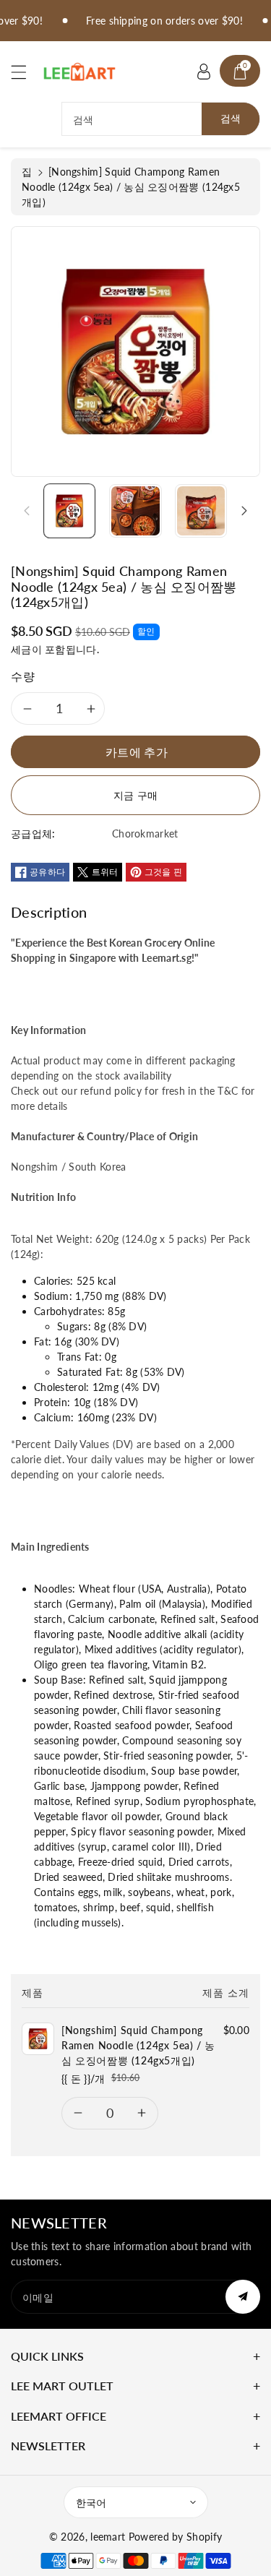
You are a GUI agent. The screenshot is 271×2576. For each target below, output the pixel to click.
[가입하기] (243, 2297)
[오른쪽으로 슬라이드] (244, 511)
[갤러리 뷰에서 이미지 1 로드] (69, 511)
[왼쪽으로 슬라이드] (27, 511)
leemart (108, 2537)
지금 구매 (136, 795)
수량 (23, 676)
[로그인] (204, 71)
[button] (25, 72)
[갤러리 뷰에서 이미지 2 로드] (135, 511)
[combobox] (161, 119)
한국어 (91, 2503)
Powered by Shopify (175, 2537)
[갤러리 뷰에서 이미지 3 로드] (201, 511)
